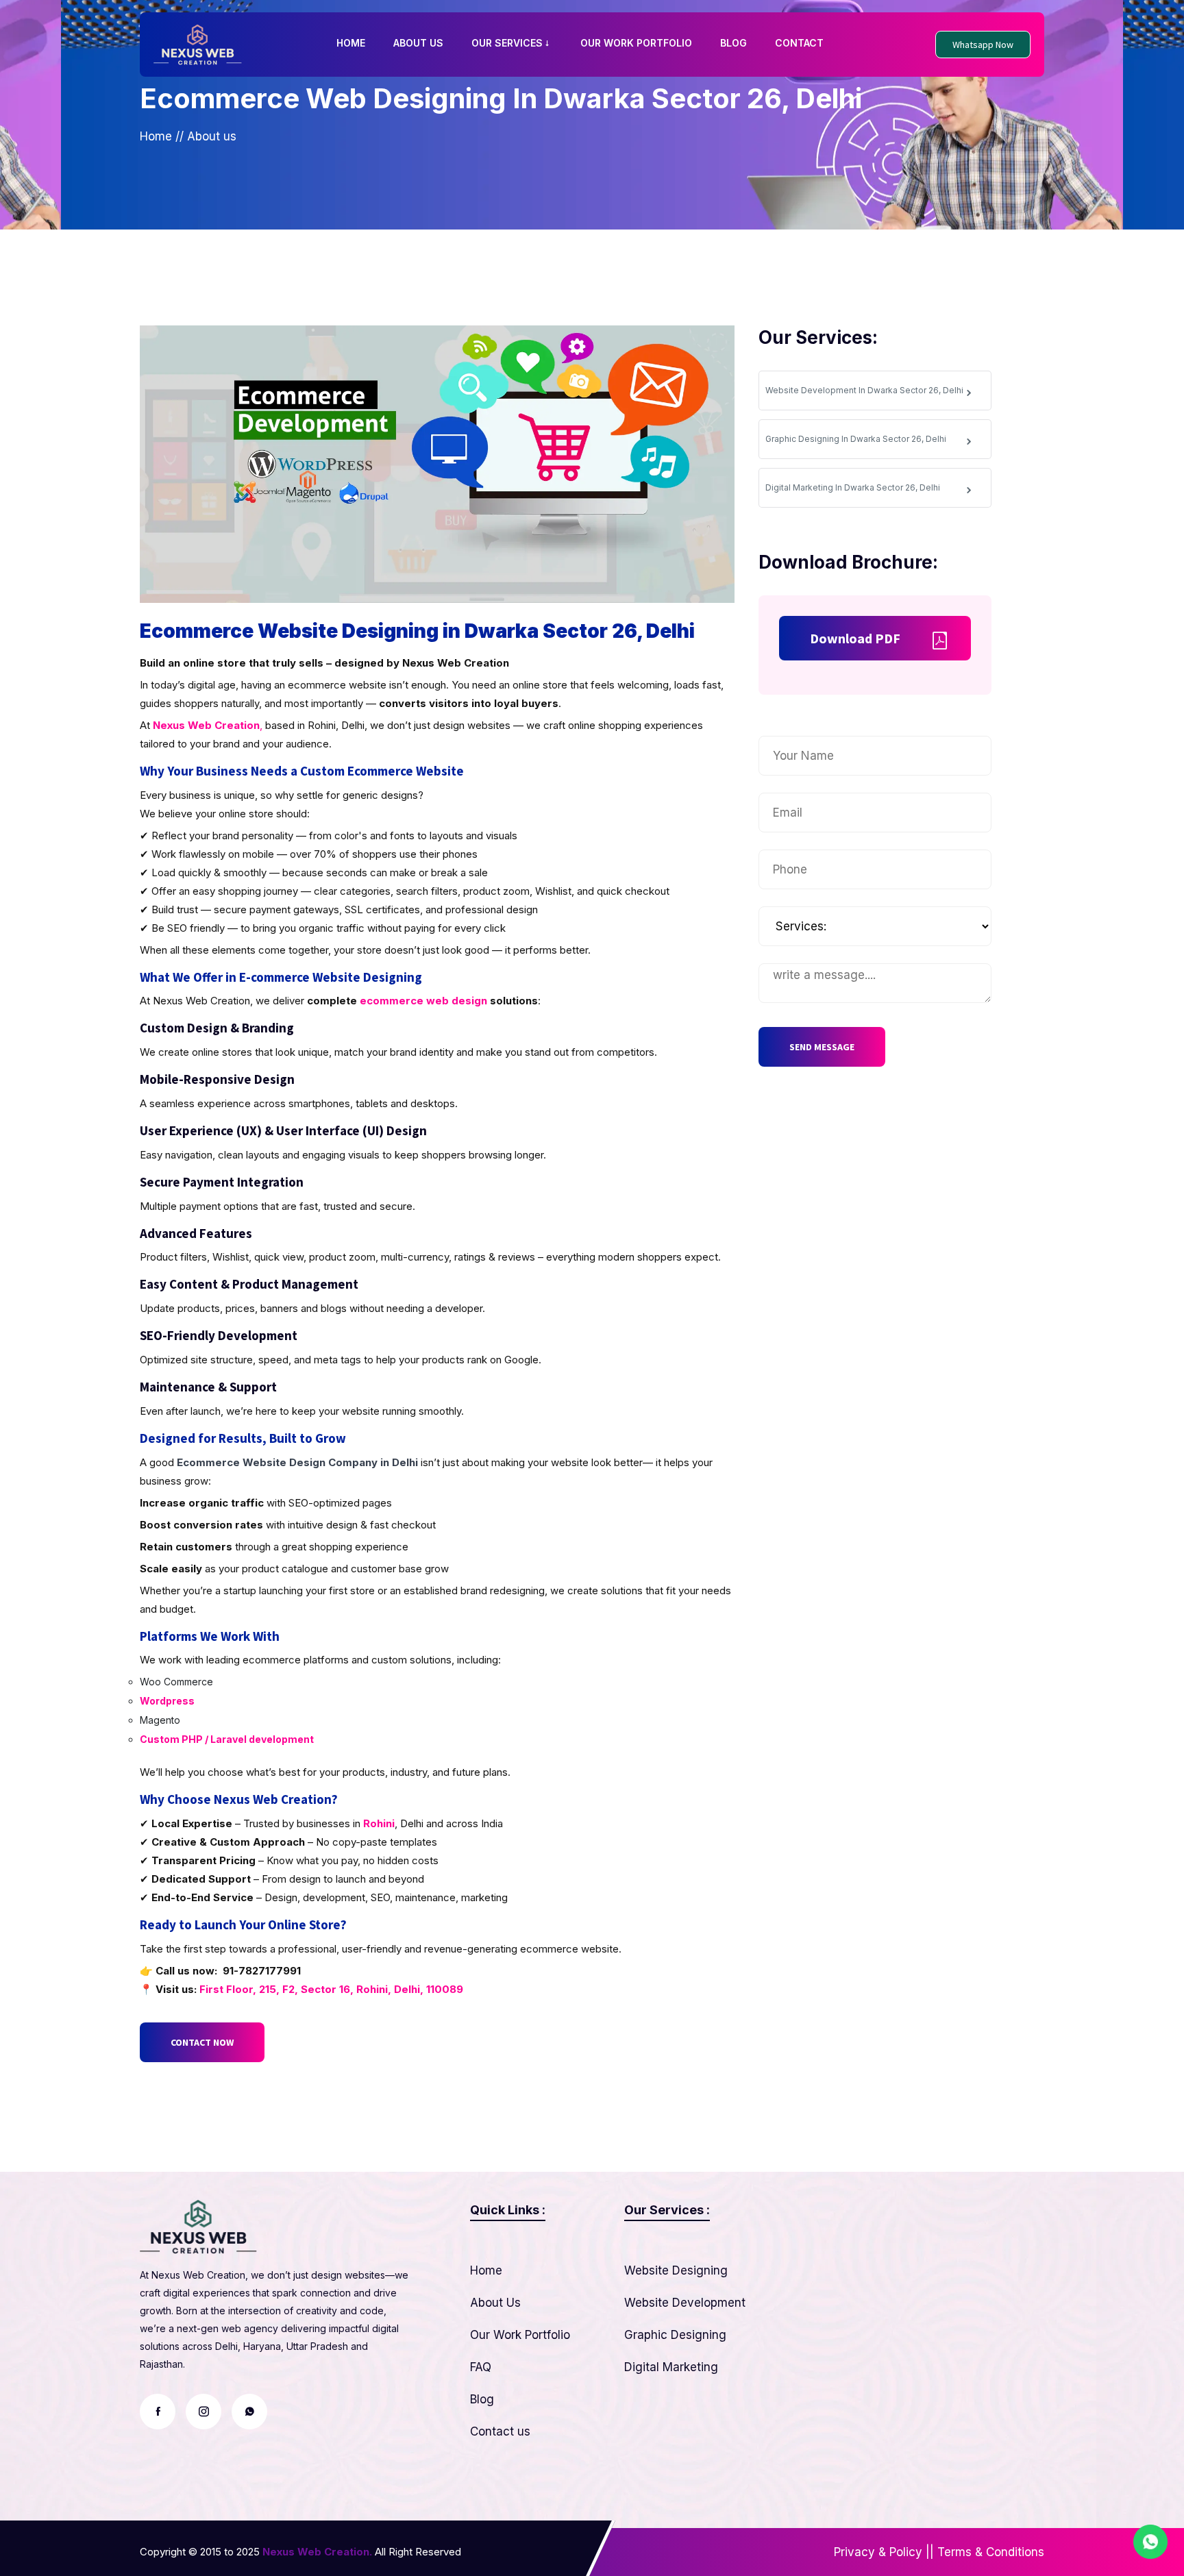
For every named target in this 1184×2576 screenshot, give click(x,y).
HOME (351, 43)
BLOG (733, 43)
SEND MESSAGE (822, 1047)
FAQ (481, 2367)
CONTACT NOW (202, 2042)
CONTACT (799, 43)
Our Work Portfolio (520, 2335)
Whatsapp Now (983, 45)
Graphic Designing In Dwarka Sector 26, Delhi (856, 439)
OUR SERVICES (507, 43)
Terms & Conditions (991, 2552)
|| (930, 2552)
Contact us (500, 2431)
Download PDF (855, 638)
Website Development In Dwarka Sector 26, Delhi (864, 390)
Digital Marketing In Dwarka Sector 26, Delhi (853, 487)
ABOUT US (418, 43)
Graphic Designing (675, 2335)
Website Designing (676, 2270)
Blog (482, 2399)
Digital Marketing (671, 2367)
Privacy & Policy (878, 2552)
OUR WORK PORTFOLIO (636, 43)
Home (156, 136)
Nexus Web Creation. (317, 2552)
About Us (495, 2303)
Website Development (685, 2303)
